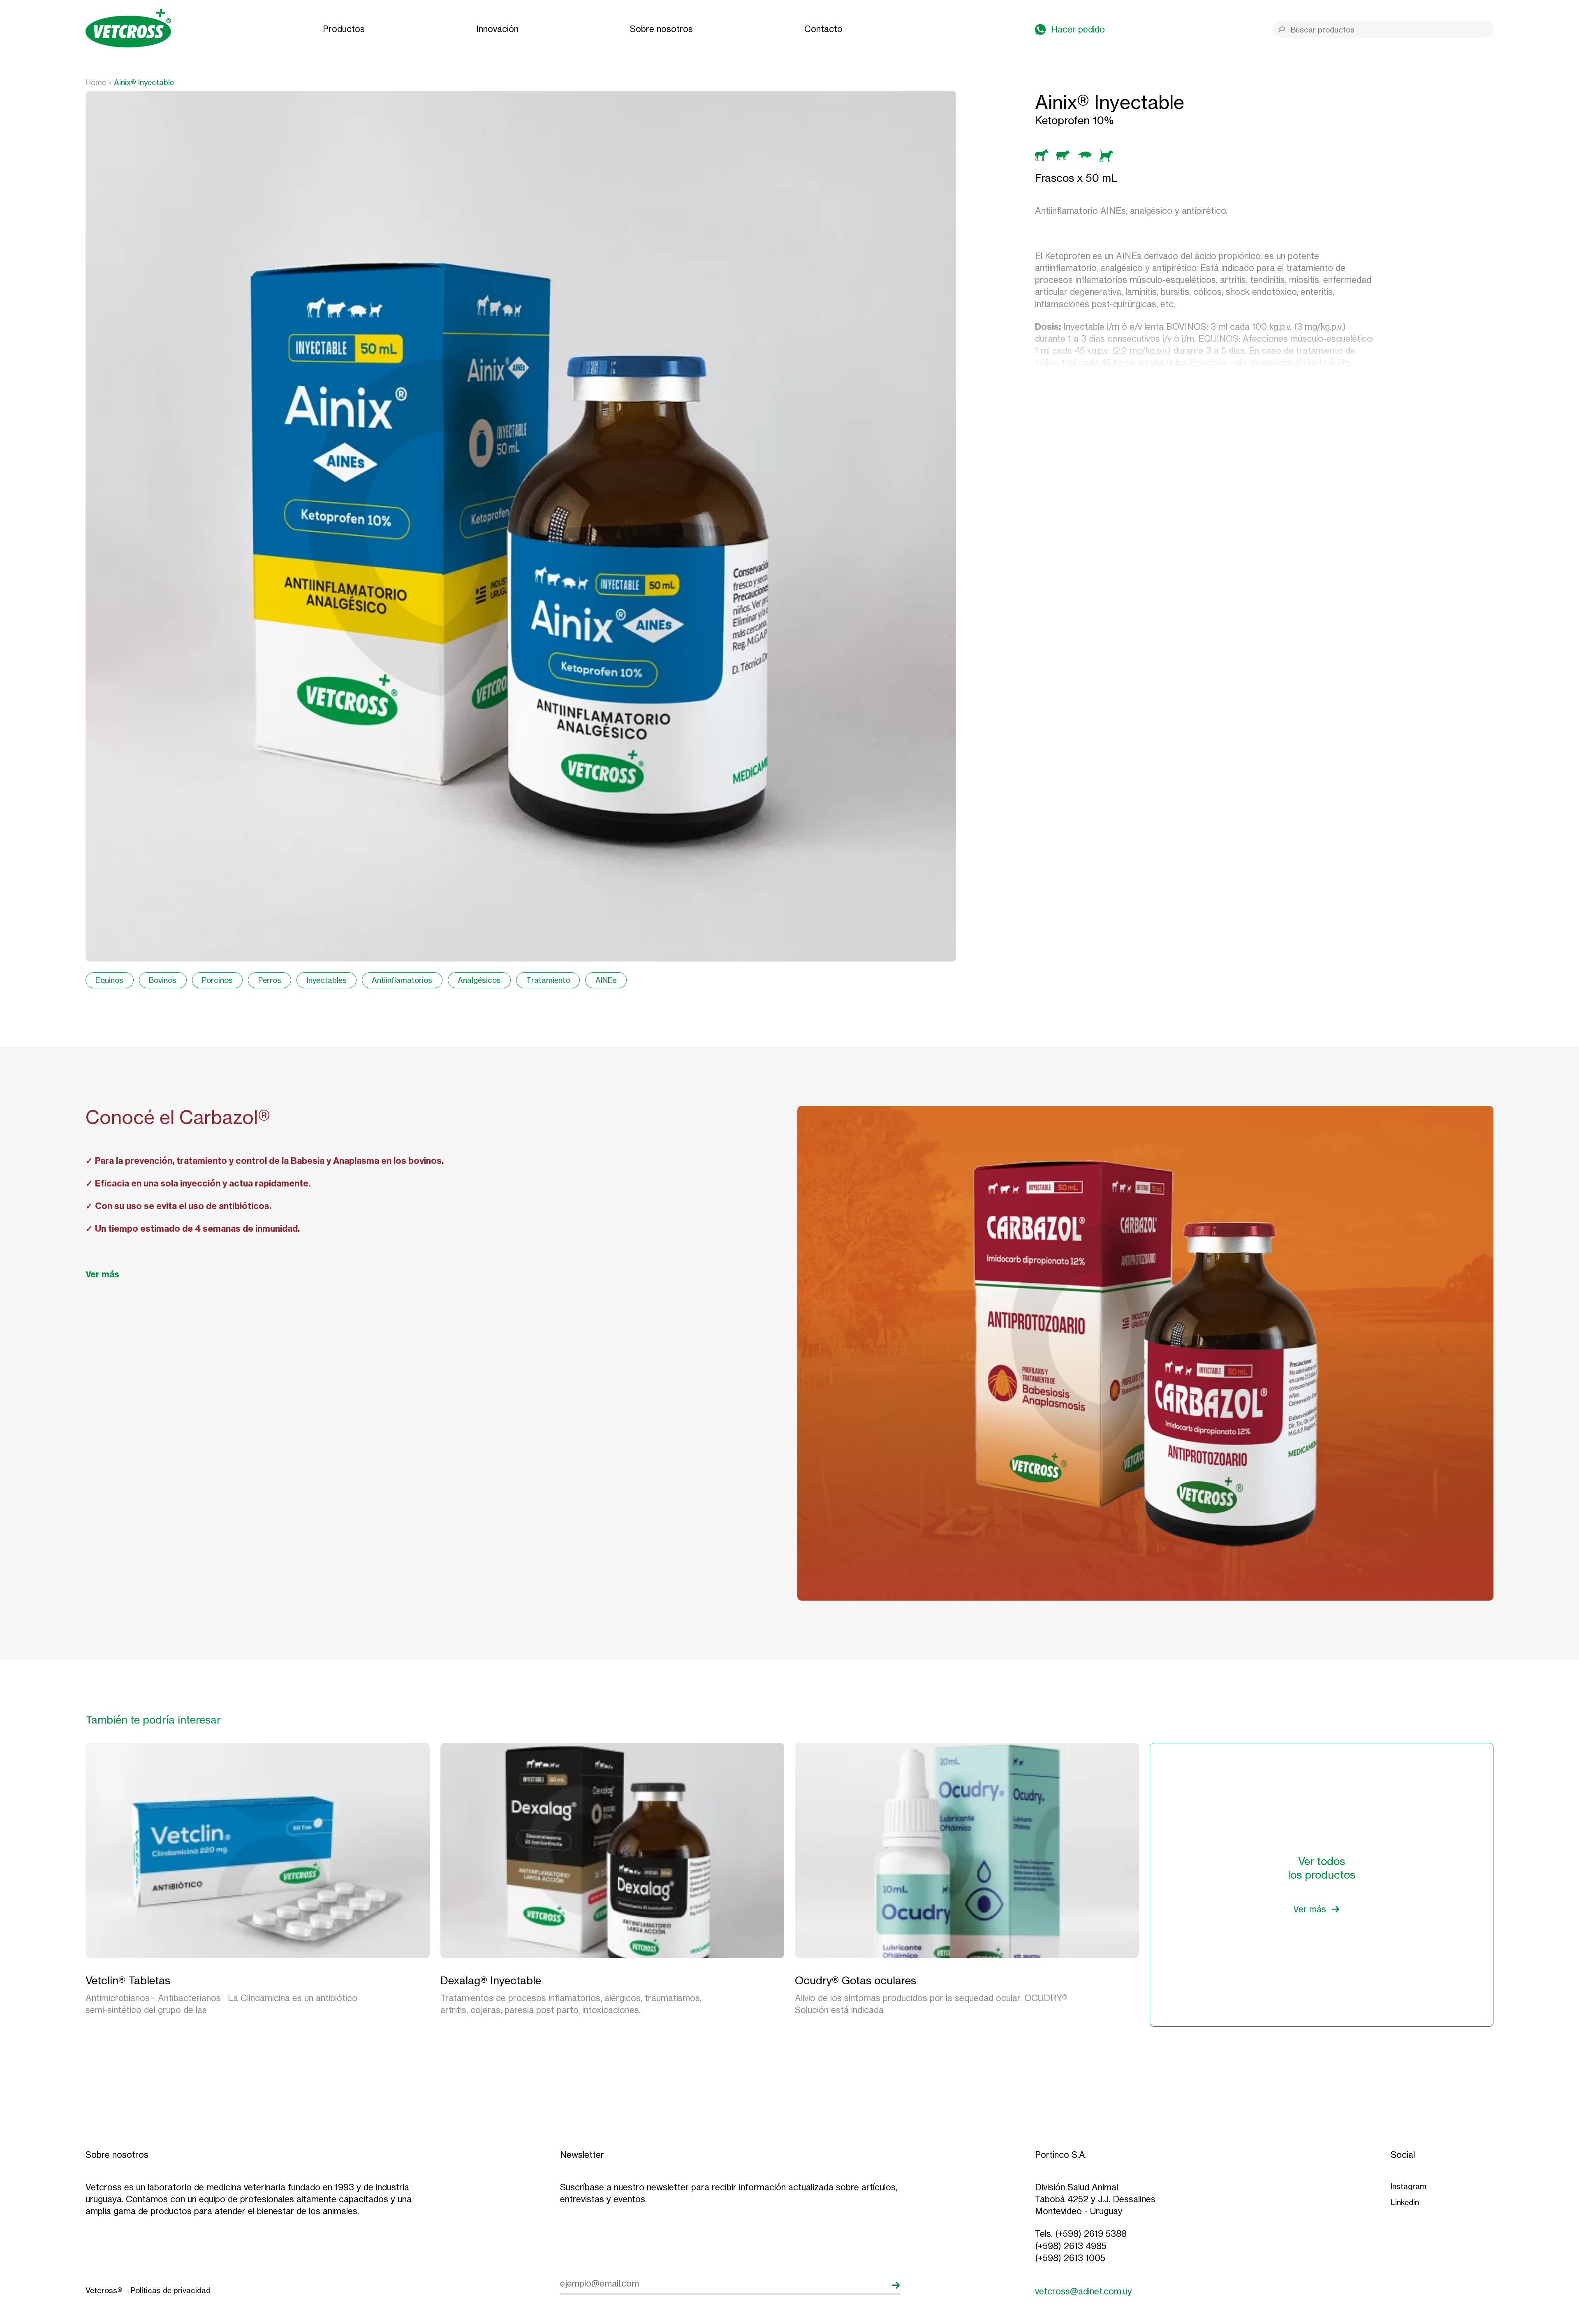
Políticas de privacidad (171, 2290)
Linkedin (1405, 2202)
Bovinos (163, 980)
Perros (270, 980)
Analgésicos (479, 980)
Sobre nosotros (661, 29)
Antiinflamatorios (402, 980)
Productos (344, 29)
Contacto (823, 29)
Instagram (1409, 2186)
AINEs (606, 980)
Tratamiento (548, 980)
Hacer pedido (1078, 29)
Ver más (102, 1274)
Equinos (109, 980)
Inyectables (327, 980)
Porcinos (217, 980)
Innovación (497, 29)
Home (96, 82)
